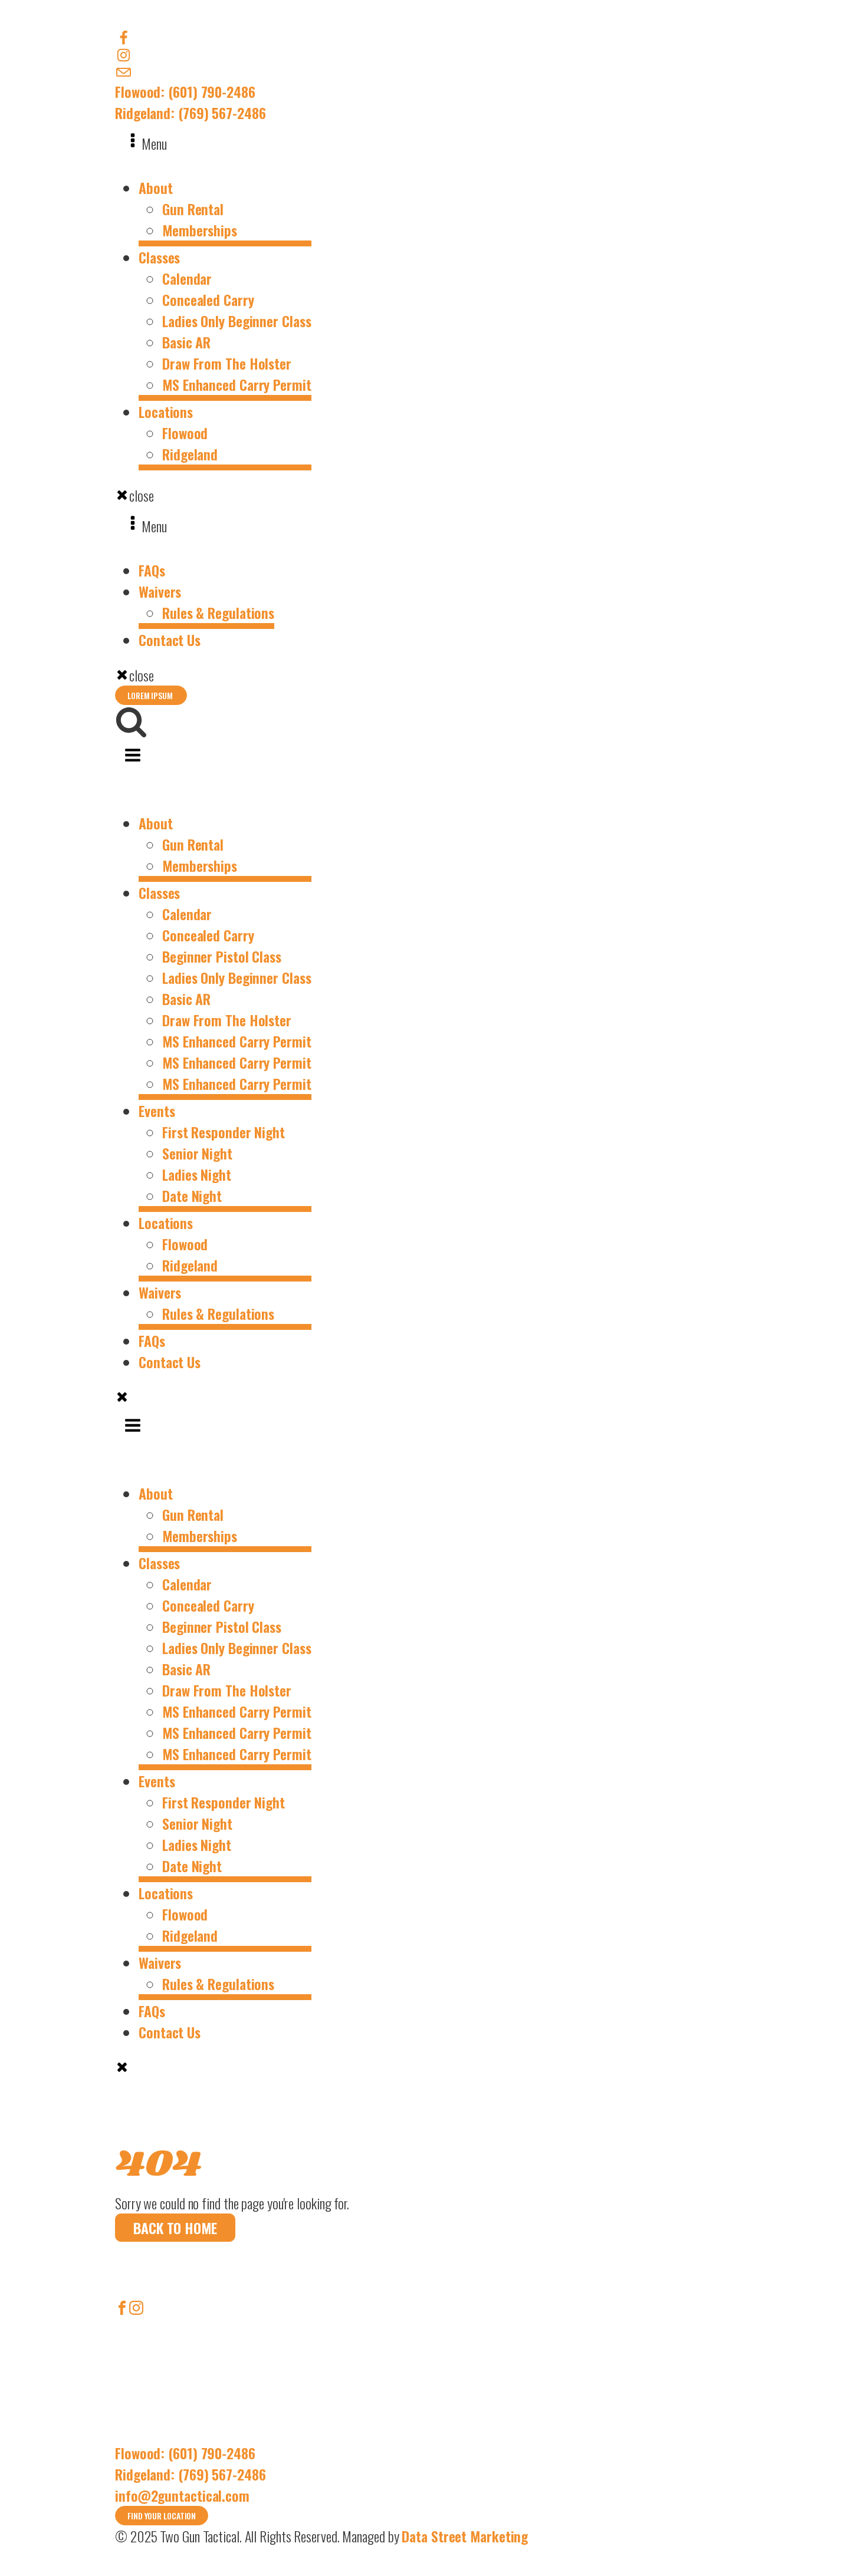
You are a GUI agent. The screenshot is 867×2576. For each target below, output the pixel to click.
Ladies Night (197, 1174)
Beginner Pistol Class (222, 956)
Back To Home (175, 2228)
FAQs (152, 570)
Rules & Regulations (218, 612)
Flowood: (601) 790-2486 (185, 91)
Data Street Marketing (465, 2536)
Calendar (187, 278)
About (156, 187)
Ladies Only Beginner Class (237, 321)
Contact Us (170, 640)
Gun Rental (193, 209)
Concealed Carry (208, 299)
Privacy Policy (144, 2435)
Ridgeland (190, 454)
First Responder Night (224, 1132)
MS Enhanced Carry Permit (237, 384)
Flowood (185, 433)
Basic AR (186, 342)
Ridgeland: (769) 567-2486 (191, 113)
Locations (166, 411)
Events (157, 1111)
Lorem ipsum (151, 695)
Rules (126, 2421)
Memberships (200, 230)
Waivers (160, 591)
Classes (159, 257)
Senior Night (197, 1153)
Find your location (162, 2516)
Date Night (192, 1195)
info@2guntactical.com (182, 2495)
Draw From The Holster (227, 363)
